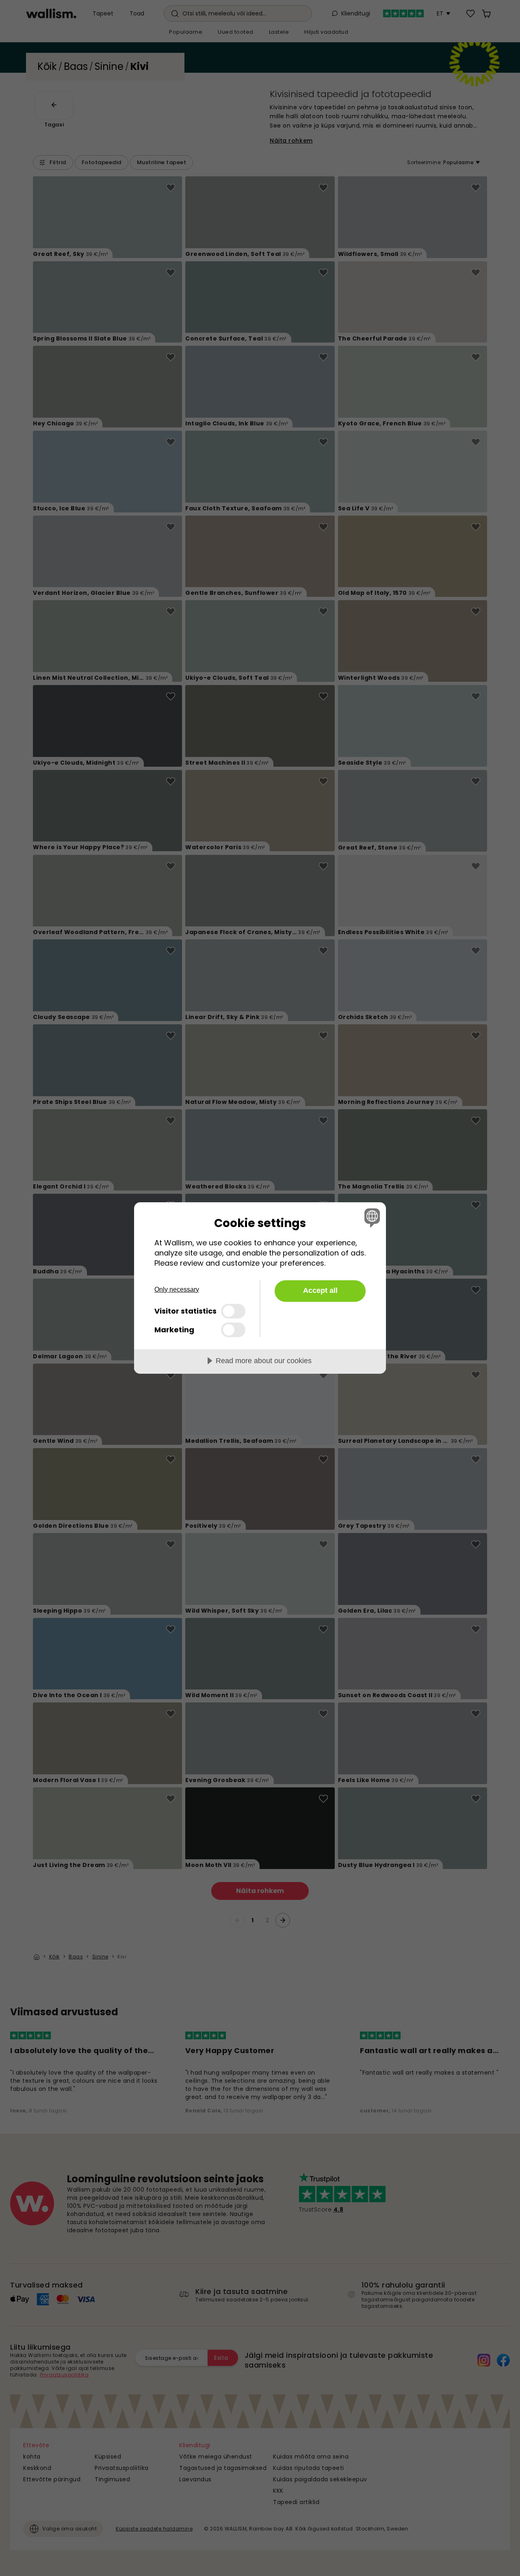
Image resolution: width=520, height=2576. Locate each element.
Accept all (320, 1290)
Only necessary (177, 1289)
